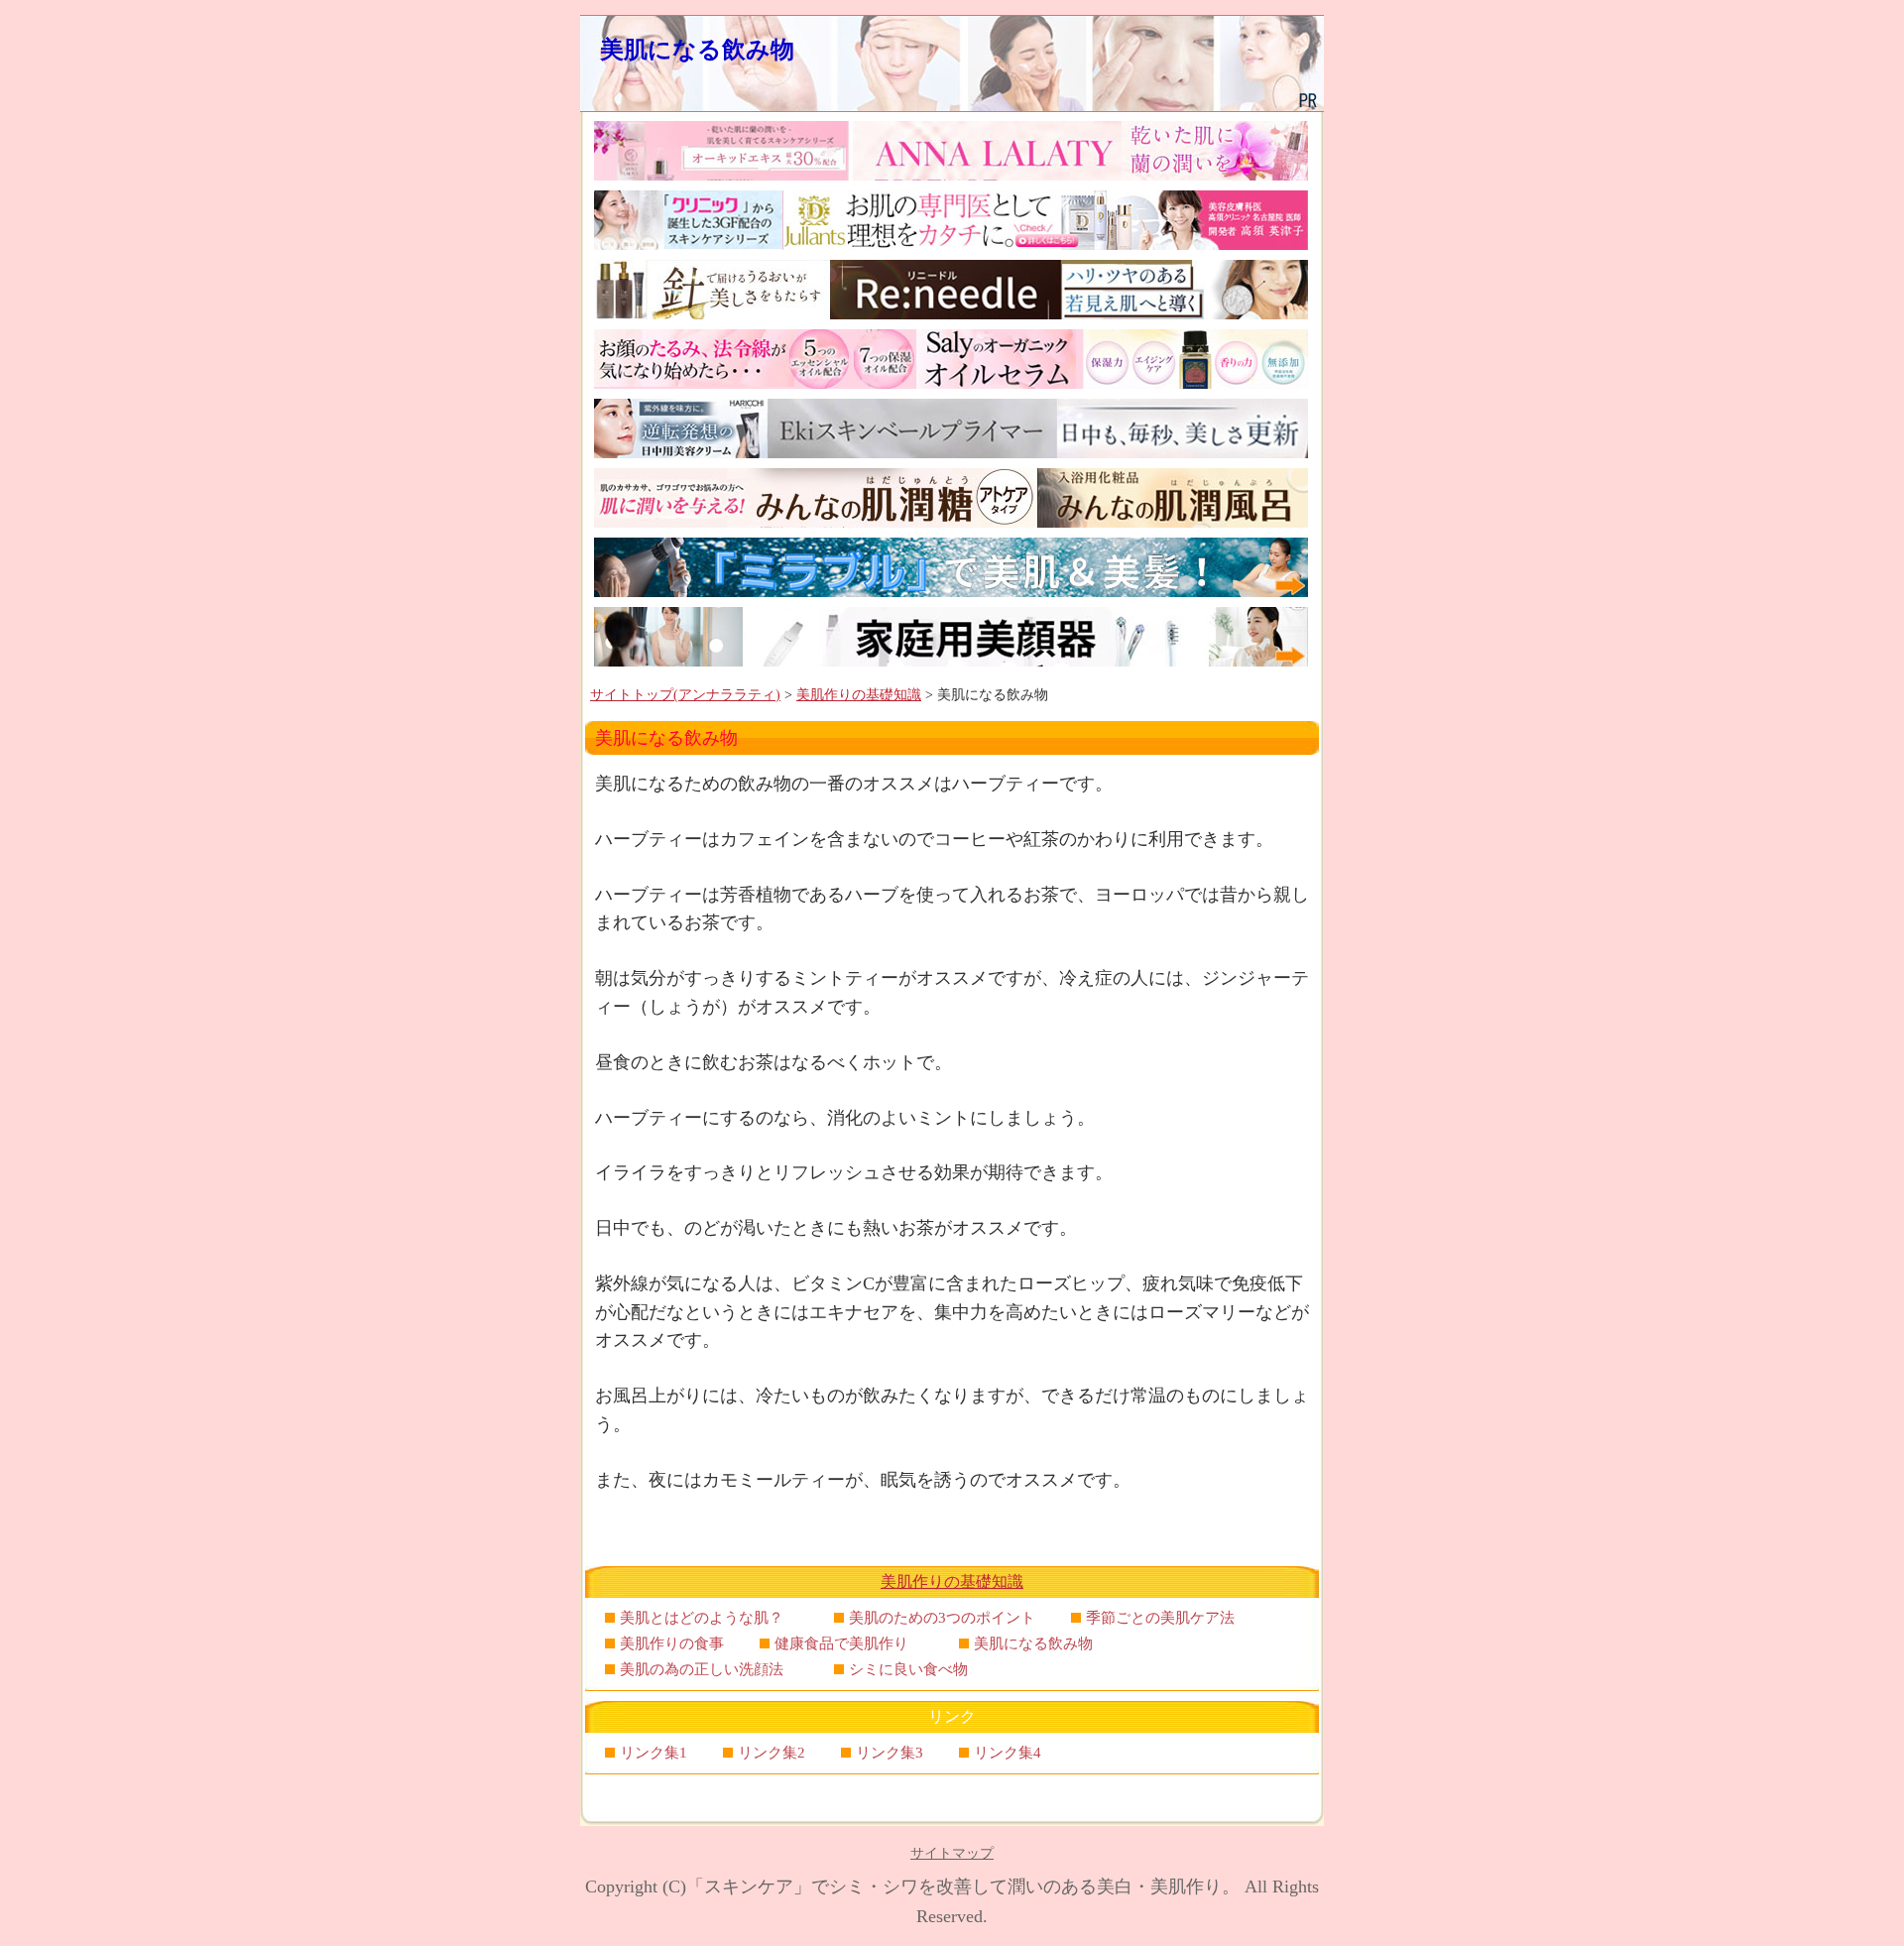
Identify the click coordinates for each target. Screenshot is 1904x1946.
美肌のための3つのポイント (942, 1618)
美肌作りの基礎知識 (859, 695)
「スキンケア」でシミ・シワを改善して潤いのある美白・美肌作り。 (963, 1886)
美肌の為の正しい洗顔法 (709, 1669)
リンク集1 (654, 1753)
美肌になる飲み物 (709, 49)
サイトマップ (952, 1853)
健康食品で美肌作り (849, 1643)
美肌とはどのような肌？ (709, 1618)
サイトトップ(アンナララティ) (685, 695)
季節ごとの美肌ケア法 (1168, 1618)
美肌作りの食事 (672, 1643)
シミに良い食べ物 (916, 1669)
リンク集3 (890, 1753)
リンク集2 (772, 1753)
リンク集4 (1008, 1753)
